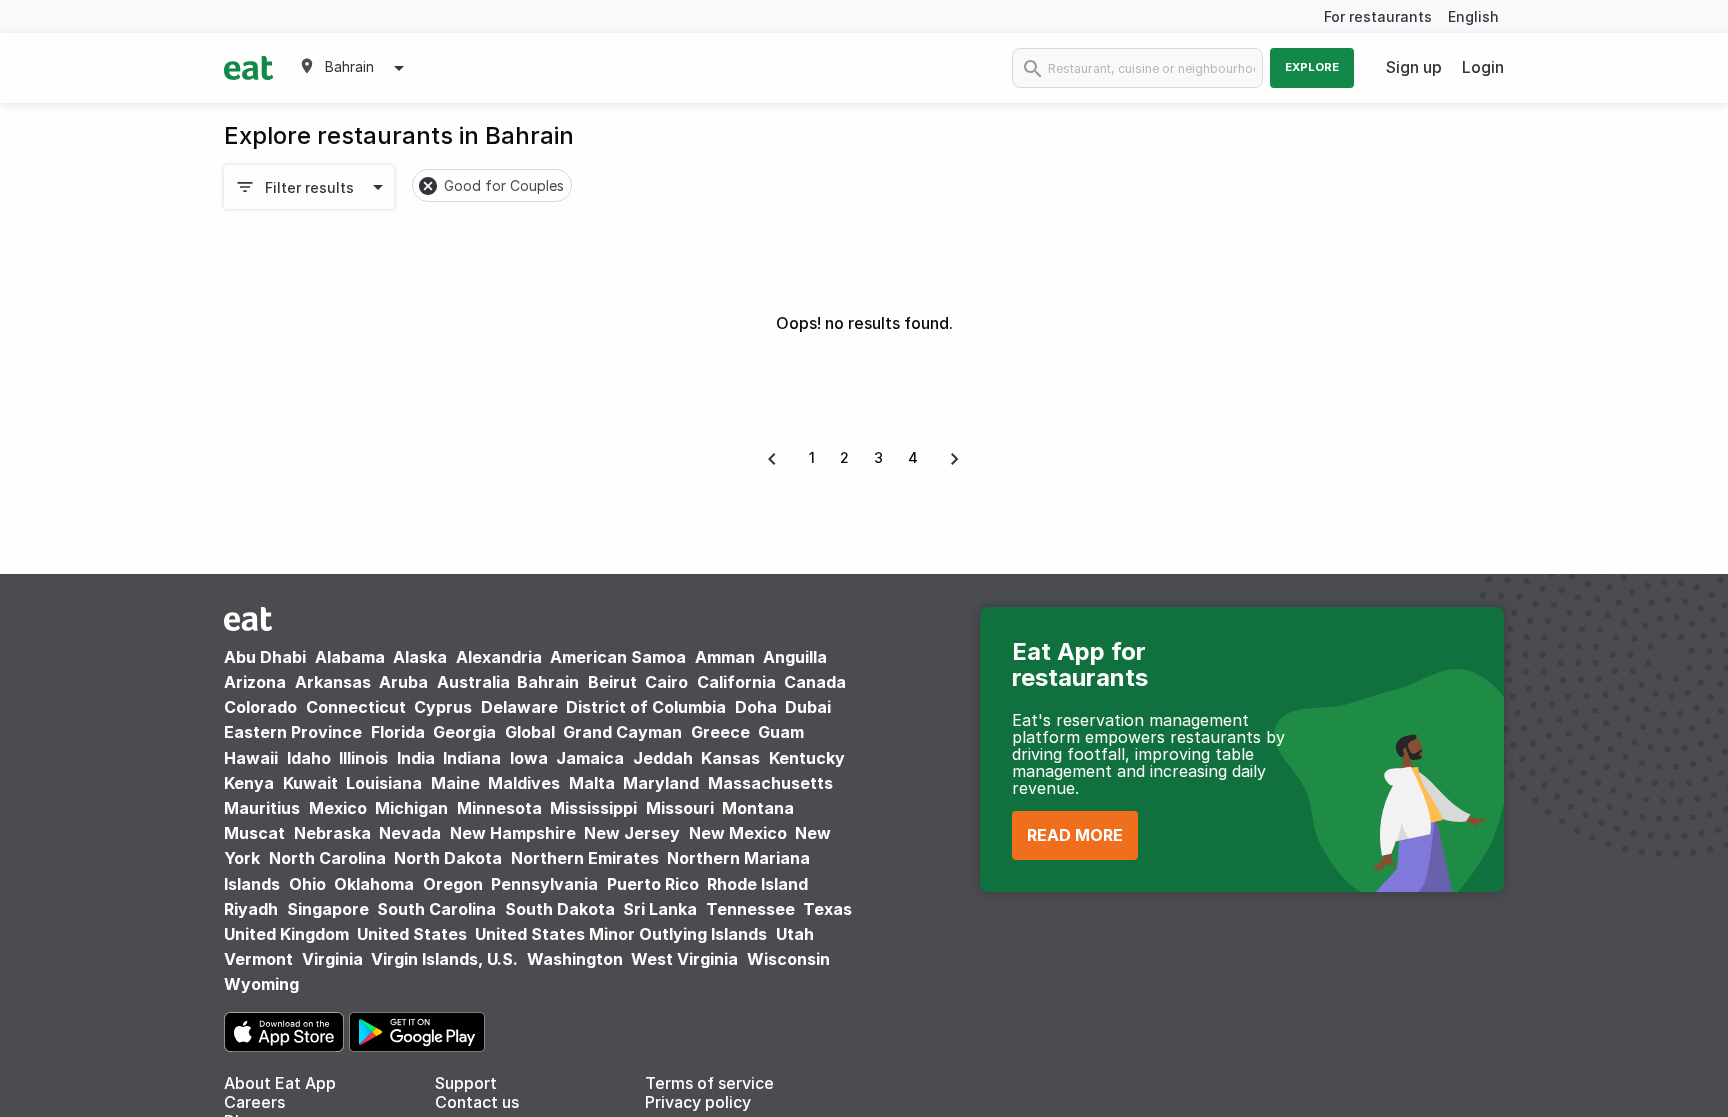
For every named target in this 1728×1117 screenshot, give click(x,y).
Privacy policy (698, 1102)
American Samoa (618, 657)
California (736, 682)
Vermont (258, 959)
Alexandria (499, 657)
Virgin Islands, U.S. (444, 959)
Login (1483, 67)
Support (466, 1083)
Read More (1075, 835)
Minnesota (499, 808)
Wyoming (261, 984)
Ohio (307, 884)
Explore (1312, 67)
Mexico (338, 808)
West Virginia (684, 959)
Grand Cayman (622, 732)
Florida (398, 732)
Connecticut (356, 707)
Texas (827, 909)
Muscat (254, 833)
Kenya (249, 783)
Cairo (666, 682)
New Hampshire (513, 833)
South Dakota (560, 909)
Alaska (420, 657)
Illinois (363, 758)
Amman (725, 657)
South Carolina (436, 909)
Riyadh (251, 909)
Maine (455, 783)
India (416, 758)
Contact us (477, 1102)
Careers (254, 1102)
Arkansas (333, 682)
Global (530, 732)
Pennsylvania (544, 884)
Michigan (411, 808)
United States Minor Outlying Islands (621, 934)
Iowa (529, 758)
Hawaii (251, 758)
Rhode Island (757, 884)
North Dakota (448, 858)
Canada (815, 682)
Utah (795, 934)
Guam (781, 732)
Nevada (410, 833)
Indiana (472, 758)
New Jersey (632, 833)
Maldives (524, 783)
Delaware (519, 707)
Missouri (680, 808)
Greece (720, 732)
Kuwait (310, 783)
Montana (758, 808)
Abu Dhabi (265, 657)
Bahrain (548, 682)
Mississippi (593, 808)
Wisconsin (788, 959)
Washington (575, 959)
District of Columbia (646, 707)
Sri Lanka (660, 909)
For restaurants (1378, 16)
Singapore (328, 909)
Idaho (309, 758)
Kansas (730, 758)
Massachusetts (770, 783)
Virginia (332, 959)
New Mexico (738, 833)
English (1473, 16)
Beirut (612, 682)
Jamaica (590, 758)
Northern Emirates (585, 858)
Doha (756, 707)
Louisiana (384, 783)
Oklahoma (374, 884)
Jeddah (663, 758)
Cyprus (443, 707)
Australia (475, 682)
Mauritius (262, 808)
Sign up (1414, 67)
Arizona (255, 682)
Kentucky (807, 758)
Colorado (260, 707)
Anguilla (795, 657)
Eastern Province (293, 732)
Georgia (464, 732)
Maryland (661, 783)
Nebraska (332, 833)
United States (412, 934)
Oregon (453, 884)
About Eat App (280, 1083)
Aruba (403, 682)
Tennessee (750, 909)
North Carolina (327, 858)
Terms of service (709, 1083)
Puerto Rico (653, 884)
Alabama (350, 657)
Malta (592, 783)
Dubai (808, 707)
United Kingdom (288, 934)
